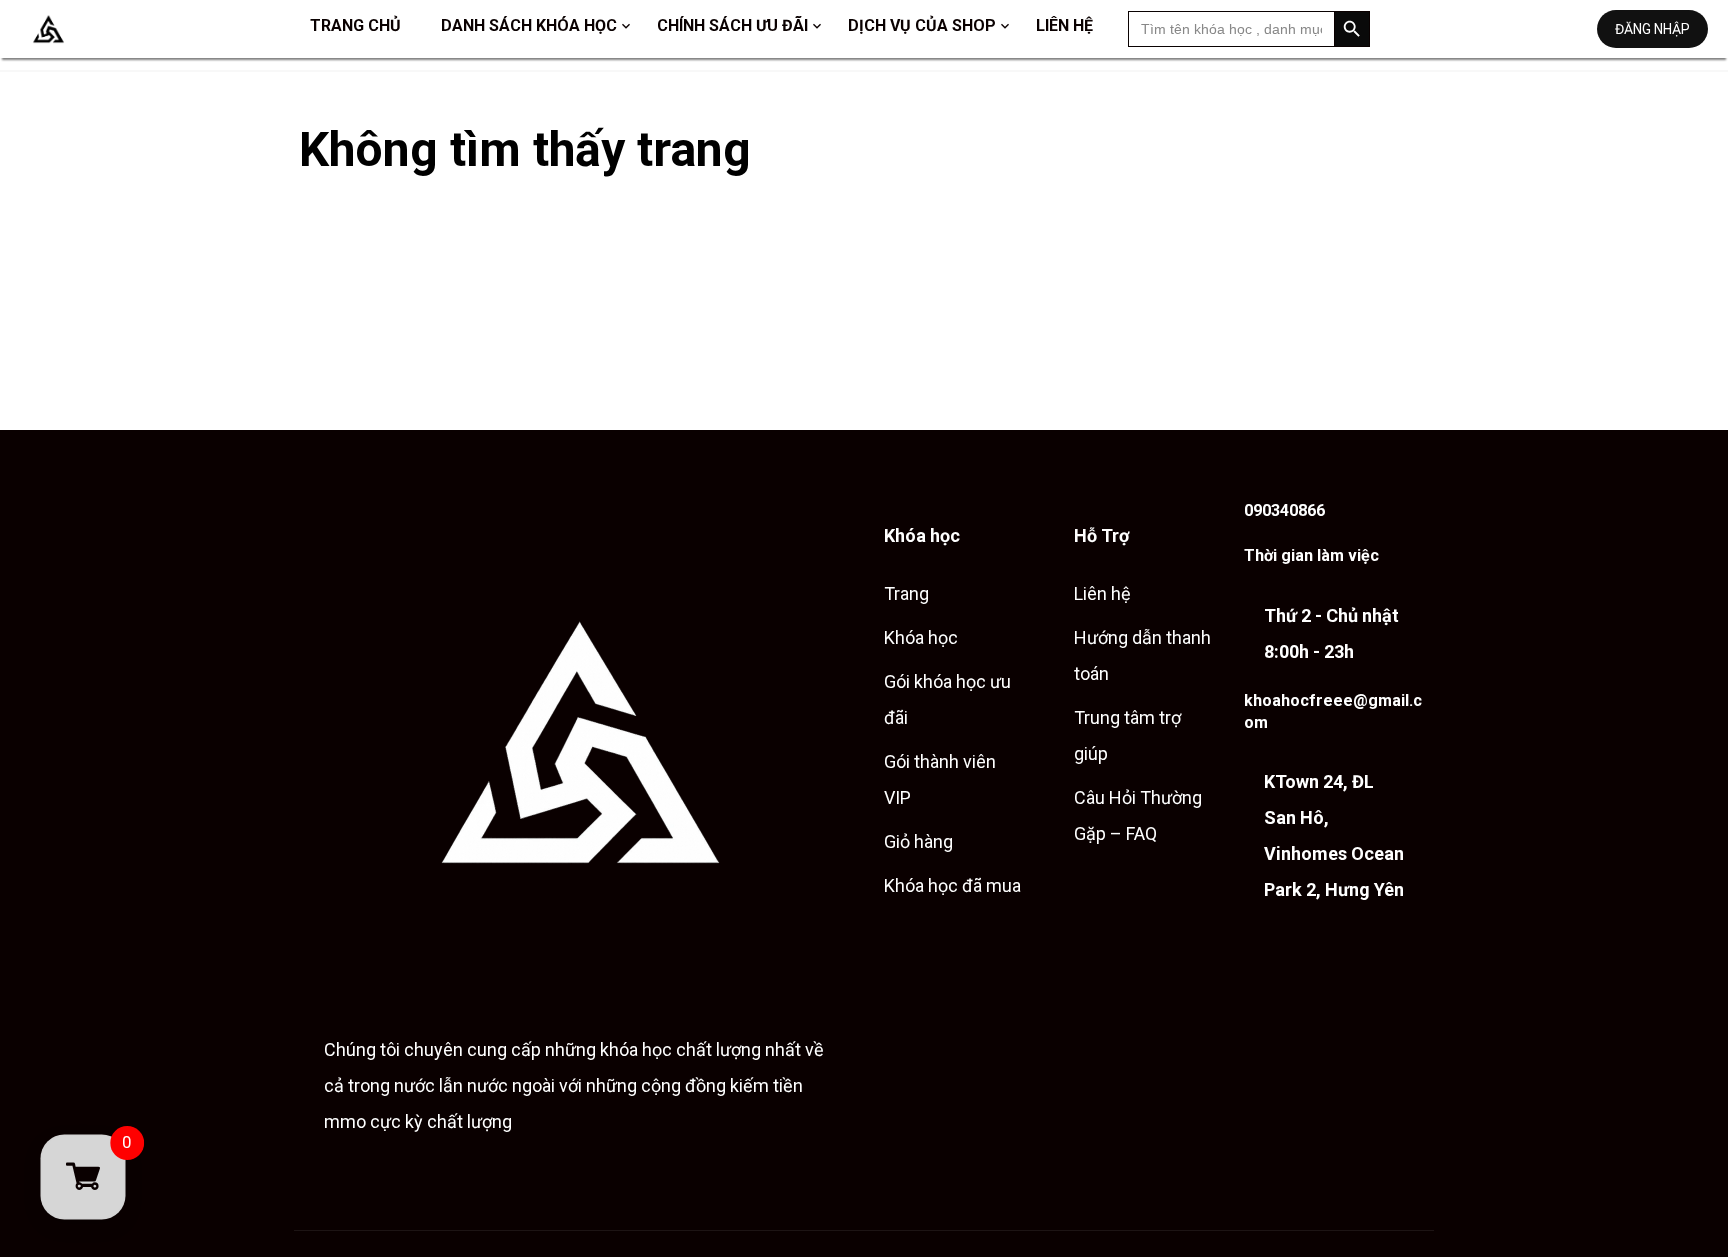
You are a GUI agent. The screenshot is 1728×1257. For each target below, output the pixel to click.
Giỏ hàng (918, 841)
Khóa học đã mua (952, 885)
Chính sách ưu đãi (732, 25)
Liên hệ (1064, 25)
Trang (906, 593)
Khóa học (921, 637)
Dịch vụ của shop (922, 25)
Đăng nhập (1652, 29)
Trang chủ (355, 25)
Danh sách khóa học (529, 25)
